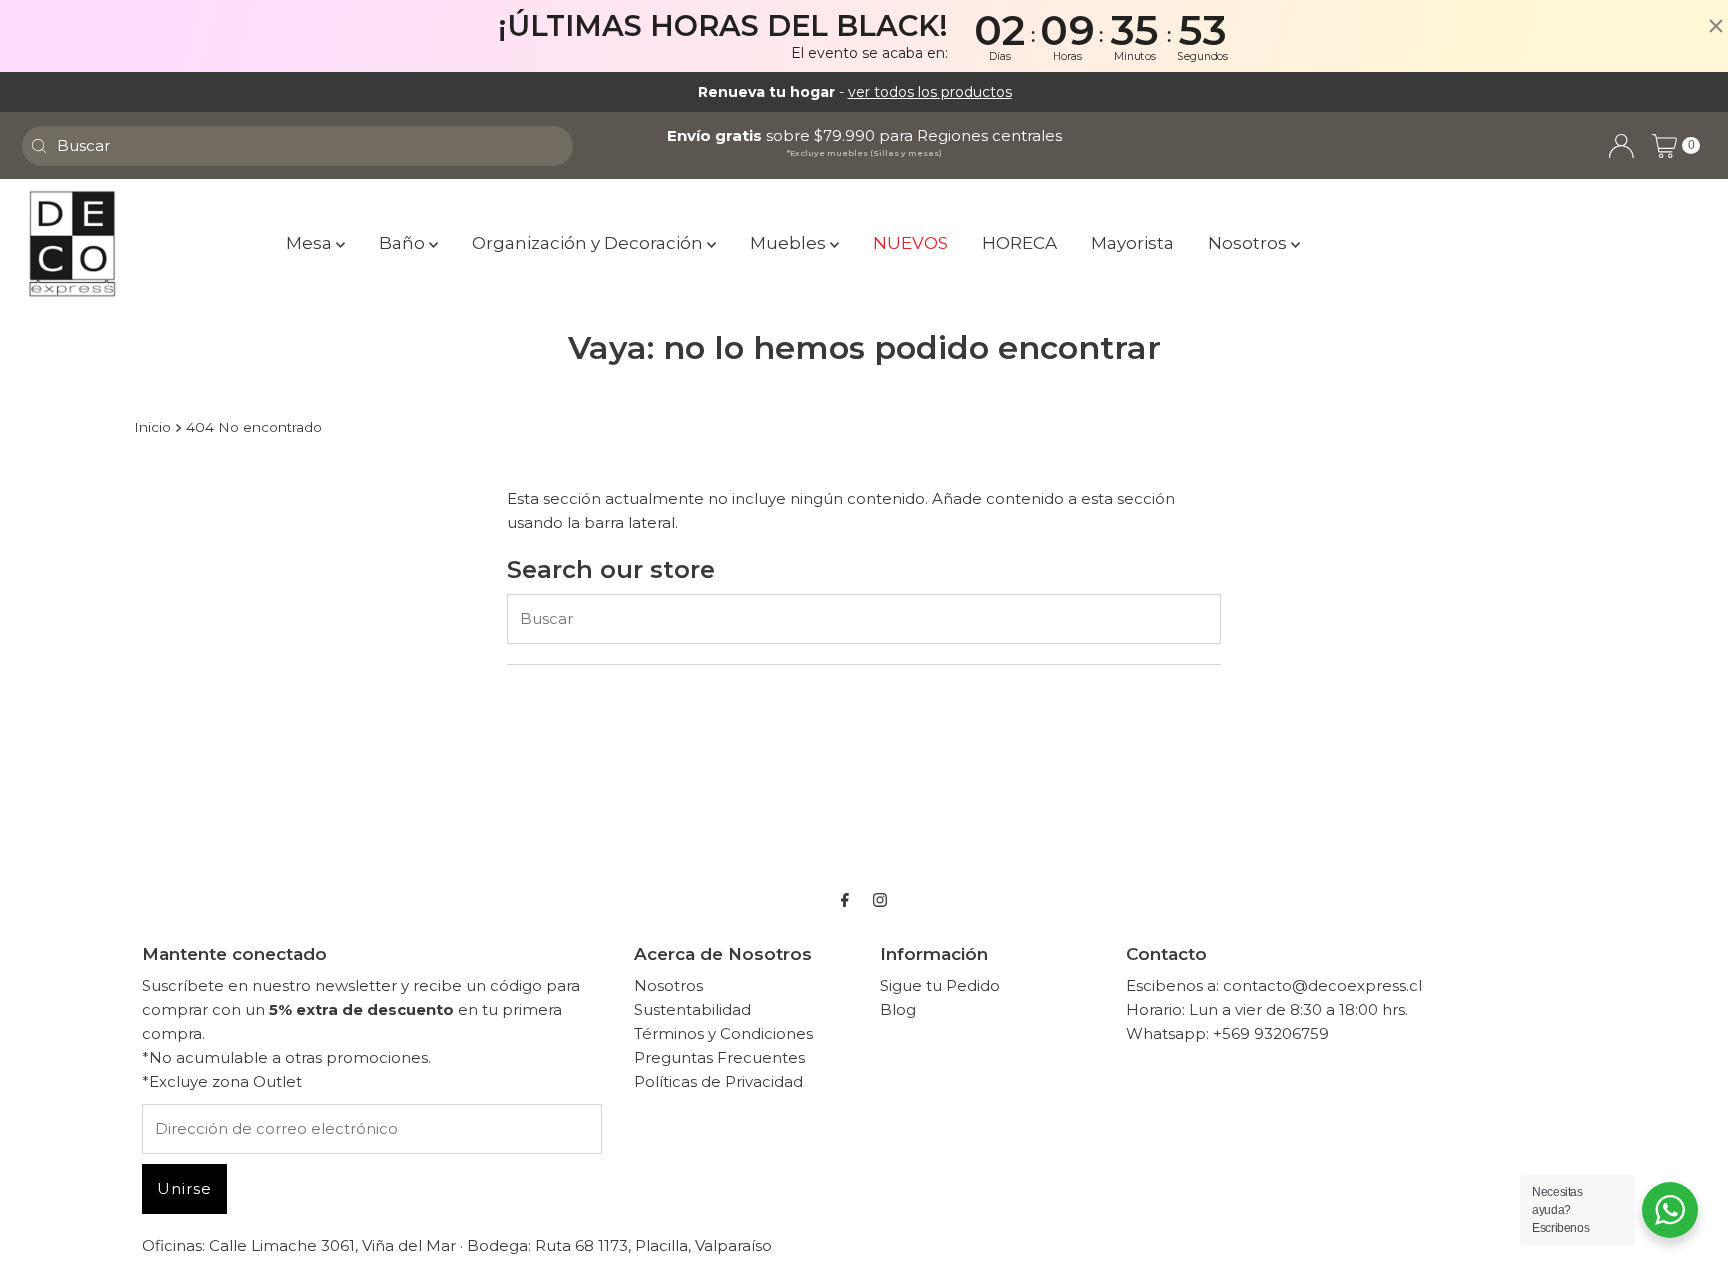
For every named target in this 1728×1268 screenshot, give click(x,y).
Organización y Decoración (589, 243)
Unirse (184, 1188)
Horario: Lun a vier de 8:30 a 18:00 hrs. (1267, 1009)
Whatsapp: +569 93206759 (1227, 1033)
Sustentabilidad (692, 1009)
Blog (898, 1009)
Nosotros (1249, 243)
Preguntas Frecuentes (719, 1057)
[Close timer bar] (1708, 26)
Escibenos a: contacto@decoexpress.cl (1274, 985)
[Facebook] (845, 900)
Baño (404, 243)
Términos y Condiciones (723, 1033)
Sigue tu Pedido (940, 985)
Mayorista (1132, 243)
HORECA (1019, 243)
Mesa (311, 243)
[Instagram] (880, 900)
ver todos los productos (930, 92)
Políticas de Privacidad (718, 1081)
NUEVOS (910, 243)
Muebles (790, 243)
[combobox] (297, 146)
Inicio (152, 427)
